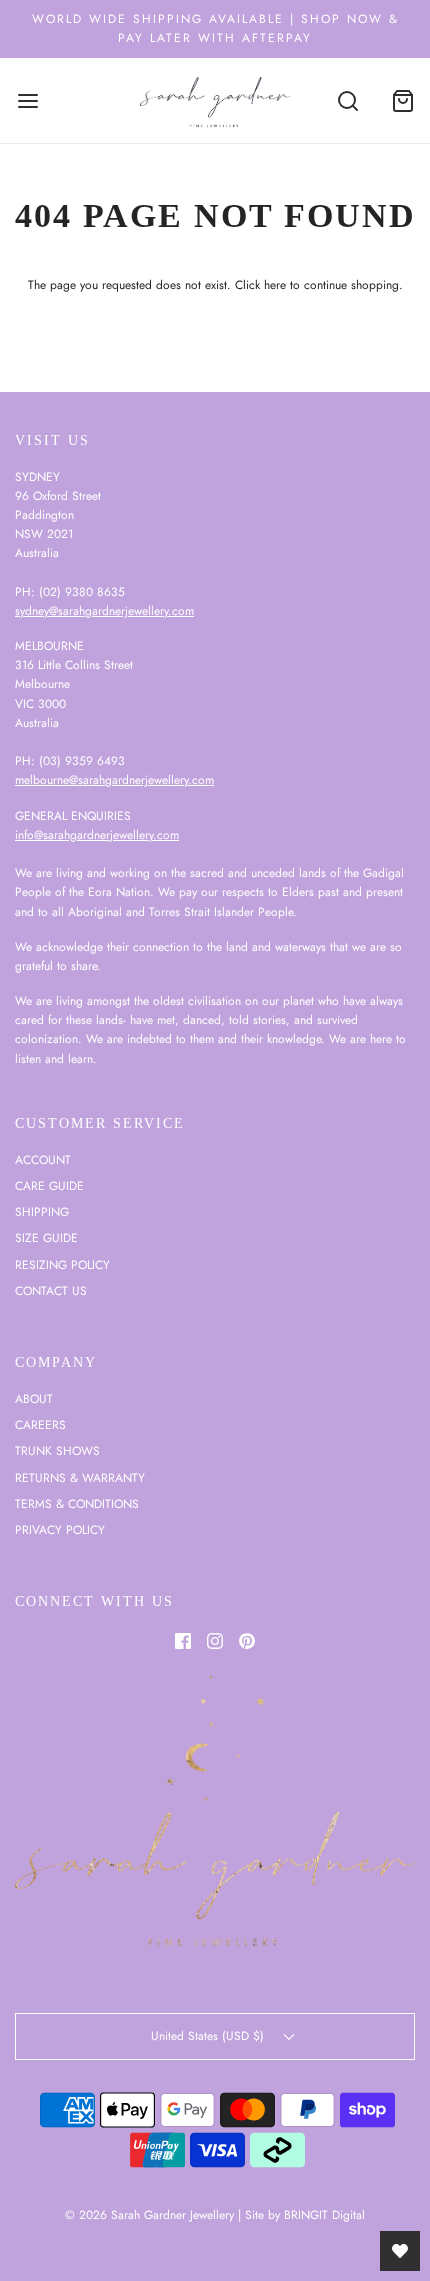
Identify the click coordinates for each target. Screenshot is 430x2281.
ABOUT (34, 1399)
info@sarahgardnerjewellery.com (97, 835)
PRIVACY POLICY (60, 1530)
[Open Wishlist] (400, 2251)
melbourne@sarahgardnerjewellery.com (114, 780)
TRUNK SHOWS (57, 1451)
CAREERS (40, 1425)
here (275, 285)
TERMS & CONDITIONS (77, 1504)
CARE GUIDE (49, 1186)
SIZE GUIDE (46, 1238)
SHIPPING (42, 1212)
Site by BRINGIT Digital (305, 2215)
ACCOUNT (43, 1160)
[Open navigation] (27, 100)
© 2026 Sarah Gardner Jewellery (149, 2215)
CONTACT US (51, 1291)
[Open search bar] (347, 100)
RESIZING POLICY (62, 1265)
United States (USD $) (209, 2036)
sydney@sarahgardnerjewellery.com (104, 611)
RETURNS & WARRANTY (80, 1478)
